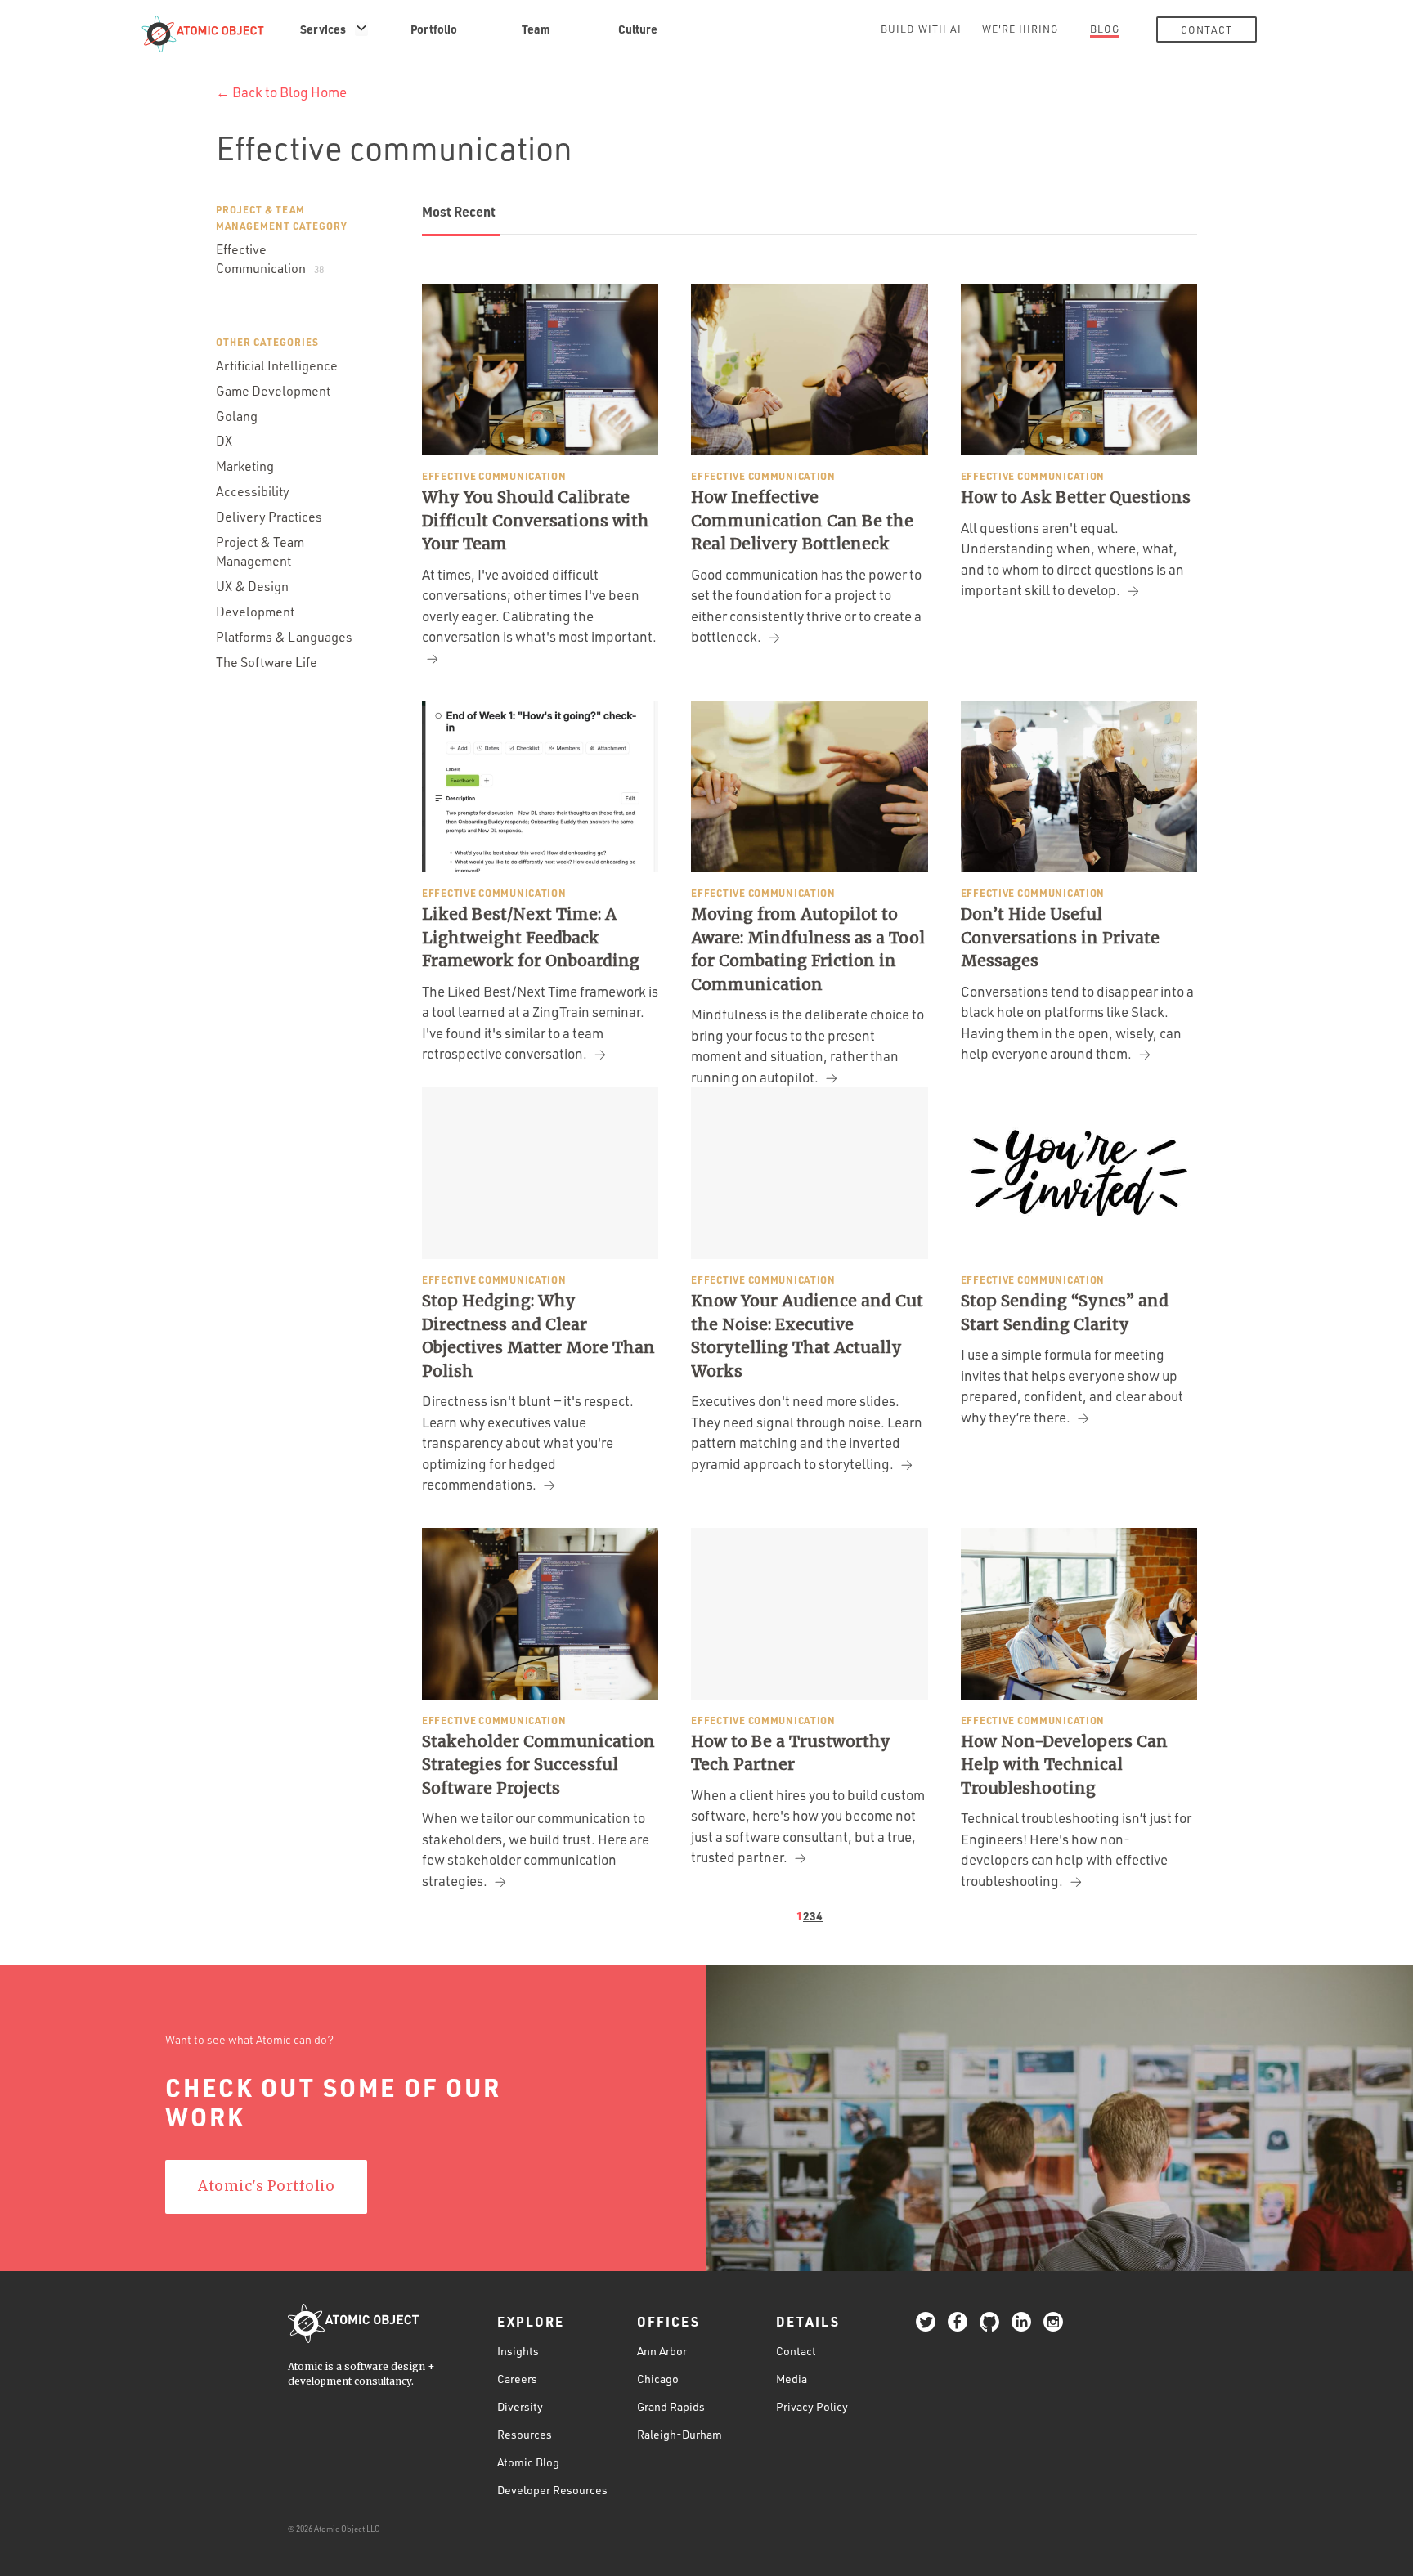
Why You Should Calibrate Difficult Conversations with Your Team (536, 520)
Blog (1105, 29)
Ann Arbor (662, 2351)
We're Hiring (1020, 29)
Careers (517, 2379)
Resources (525, 2434)
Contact (1207, 29)
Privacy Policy (812, 2406)
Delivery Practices (269, 517)
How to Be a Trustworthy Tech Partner (791, 1753)
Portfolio (434, 29)
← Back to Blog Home (281, 92)
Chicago (658, 2379)
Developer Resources (552, 2490)
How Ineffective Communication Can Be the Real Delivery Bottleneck (802, 520)
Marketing (245, 466)
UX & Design (252, 586)
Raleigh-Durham (680, 2434)
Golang (237, 416)
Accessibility (253, 491)
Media (792, 2379)
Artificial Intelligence (277, 365)
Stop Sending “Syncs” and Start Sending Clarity (1065, 1313)
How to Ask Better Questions (1076, 497)
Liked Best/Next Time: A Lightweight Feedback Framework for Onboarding (531, 937)
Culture (638, 29)
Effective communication (494, 476)
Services (323, 29)
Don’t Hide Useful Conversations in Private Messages (1060, 937)
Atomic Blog (528, 2462)
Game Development (273, 391)
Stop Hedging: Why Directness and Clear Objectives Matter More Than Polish (538, 1336)
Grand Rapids (671, 2406)
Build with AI (921, 29)
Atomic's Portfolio (266, 2186)
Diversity (520, 2406)
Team (536, 29)
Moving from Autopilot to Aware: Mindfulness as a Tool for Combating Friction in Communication (808, 949)
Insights (518, 2351)
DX (224, 441)
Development (255, 612)
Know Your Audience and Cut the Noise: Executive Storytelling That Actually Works (807, 1336)
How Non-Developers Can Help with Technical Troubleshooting (1064, 1765)
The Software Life (267, 662)
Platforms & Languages (284, 637)
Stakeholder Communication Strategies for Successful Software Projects (538, 1765)
